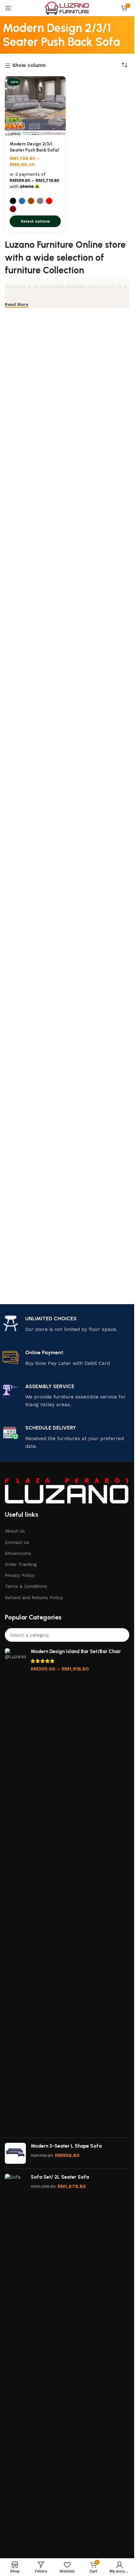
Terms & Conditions (26, 1586)
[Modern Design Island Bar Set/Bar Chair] (15, 1890)
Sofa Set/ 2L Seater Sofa (60, 2177)
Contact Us (17, 1542)
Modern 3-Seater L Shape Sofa (66, 2146)
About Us (15, 1531)
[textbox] (67, 1635)
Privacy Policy (20, 1575)
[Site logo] (67, 8)
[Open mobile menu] (8, 8)
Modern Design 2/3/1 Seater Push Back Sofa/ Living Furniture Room (34, 150)
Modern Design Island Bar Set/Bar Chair (76, 1651)
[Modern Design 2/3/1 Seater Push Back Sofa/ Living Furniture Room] (35, 107)
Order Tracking (21, 1564)
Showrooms (18, 1553)
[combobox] (67, 1635)
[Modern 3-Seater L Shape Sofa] (15, 2153)
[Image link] (67, 1491)
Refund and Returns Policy (34, 1597)
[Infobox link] (67, 1324)
